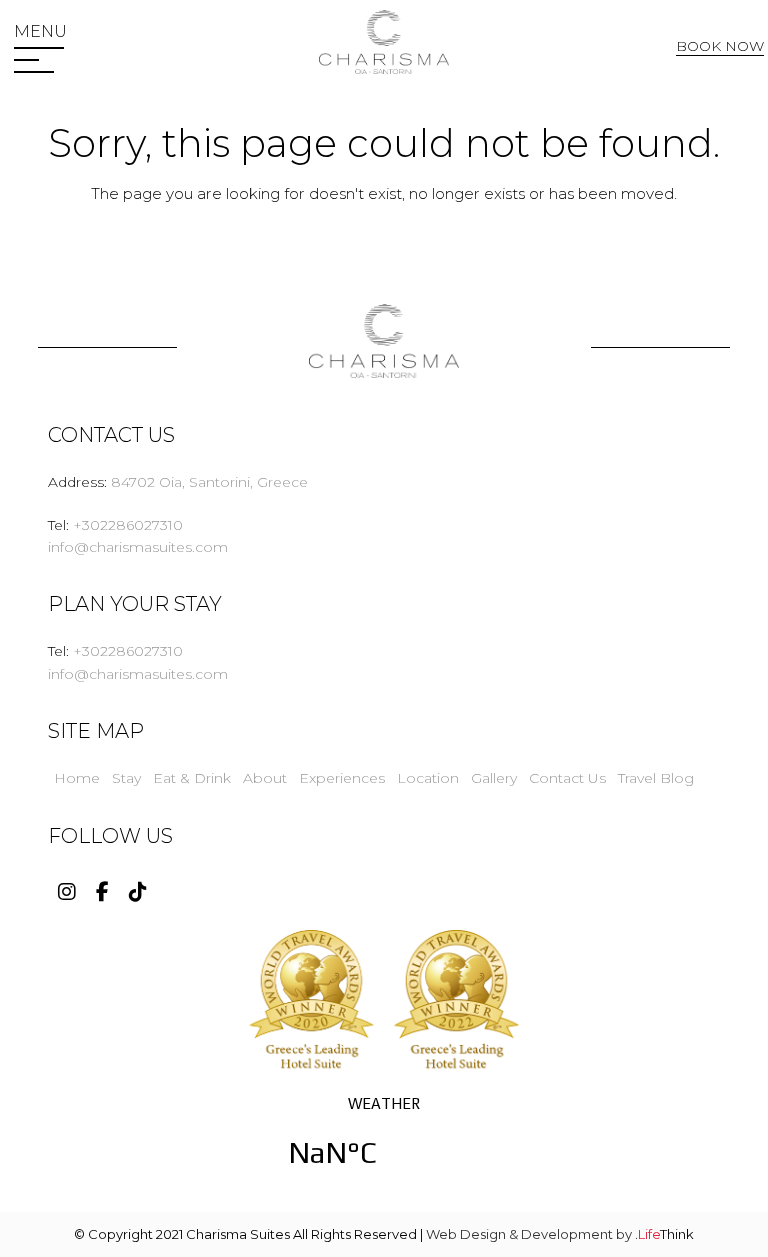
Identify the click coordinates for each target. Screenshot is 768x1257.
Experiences (342, 778)
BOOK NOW (720, 46)
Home (77, 778)
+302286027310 (128, 525)
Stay (126, 778)
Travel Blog (656, 778)
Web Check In (725, 83)
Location (428, 778)
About (265, 778)
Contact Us (567, 778)
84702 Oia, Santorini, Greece (209, 482)
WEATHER (384, 1144)
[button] (40, 32)
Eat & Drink (192, 778)
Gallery (494, 778)
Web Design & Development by (560, 1234)
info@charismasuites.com (138, 547)
